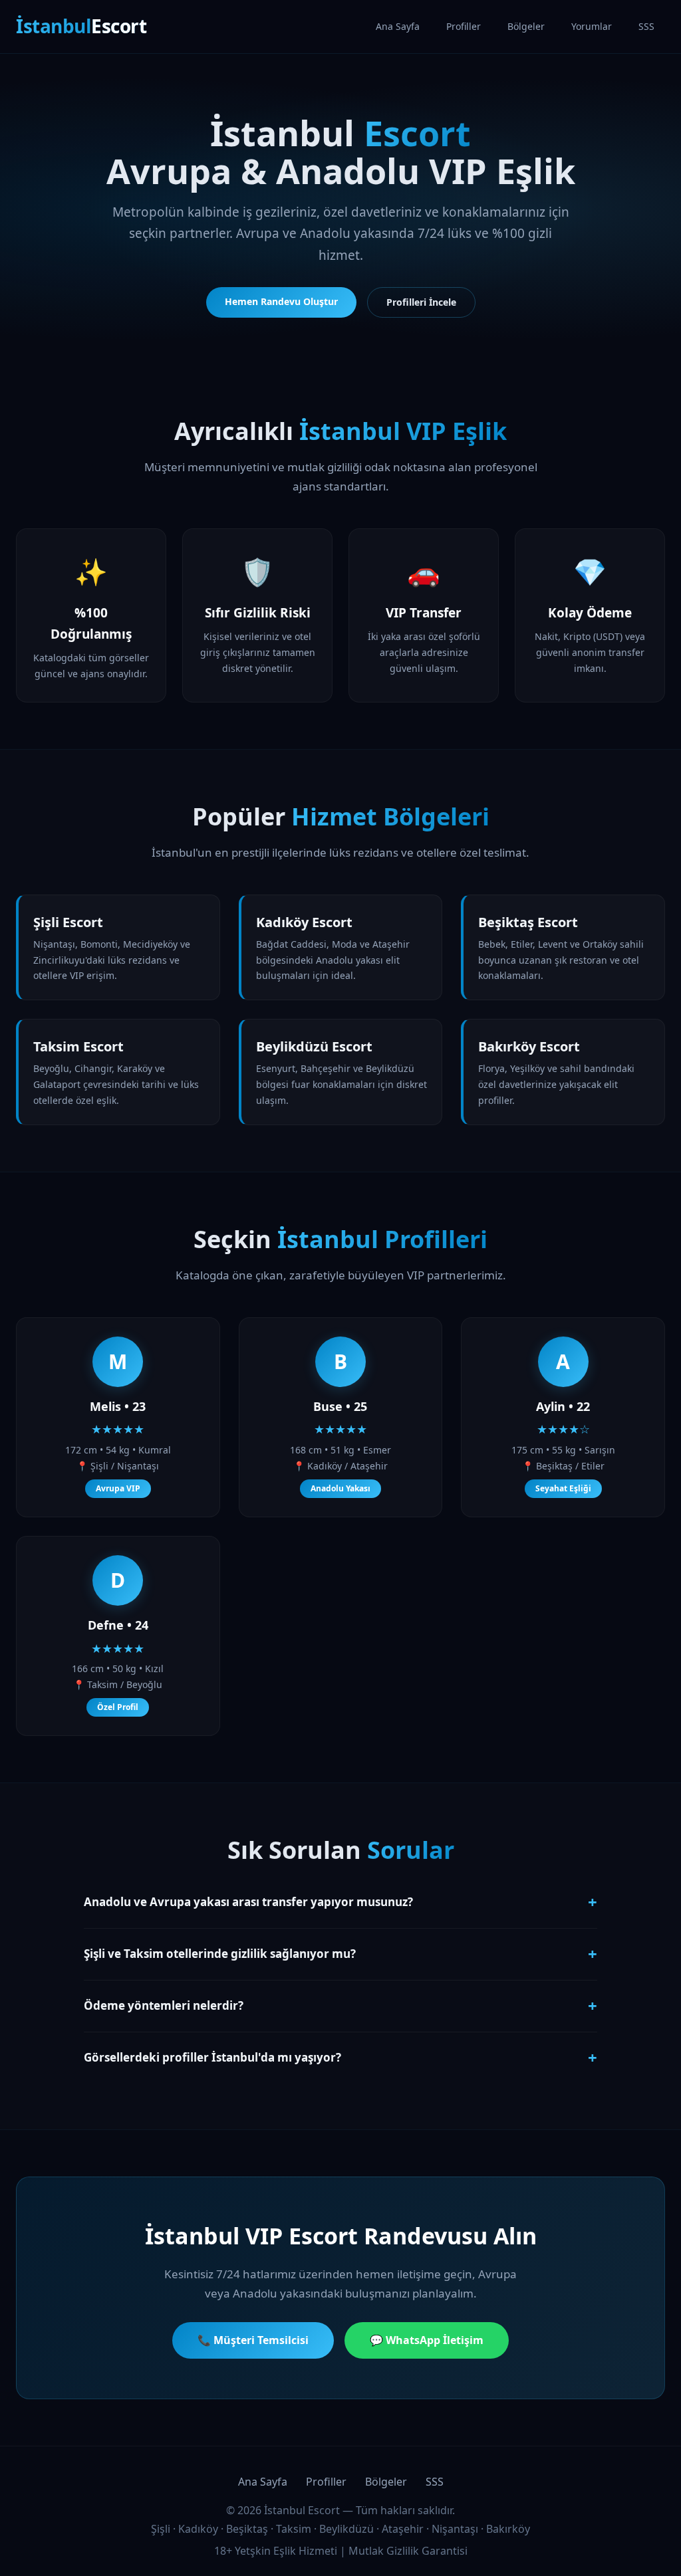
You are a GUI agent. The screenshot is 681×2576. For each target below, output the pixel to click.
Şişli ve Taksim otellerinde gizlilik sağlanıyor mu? (340, 1954)
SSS (646, 26)
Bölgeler (526, 26)
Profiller (464, 26)
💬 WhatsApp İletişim (427, 2340)
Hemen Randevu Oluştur (281, 301)
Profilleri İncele (421, 302)
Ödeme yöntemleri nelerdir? (340, 2005)
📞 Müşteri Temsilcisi (253, 2340)
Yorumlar (592, 26)
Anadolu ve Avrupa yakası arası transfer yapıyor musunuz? (340, 1902)
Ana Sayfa (398, 26)
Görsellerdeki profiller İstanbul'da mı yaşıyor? (340, 2057)
